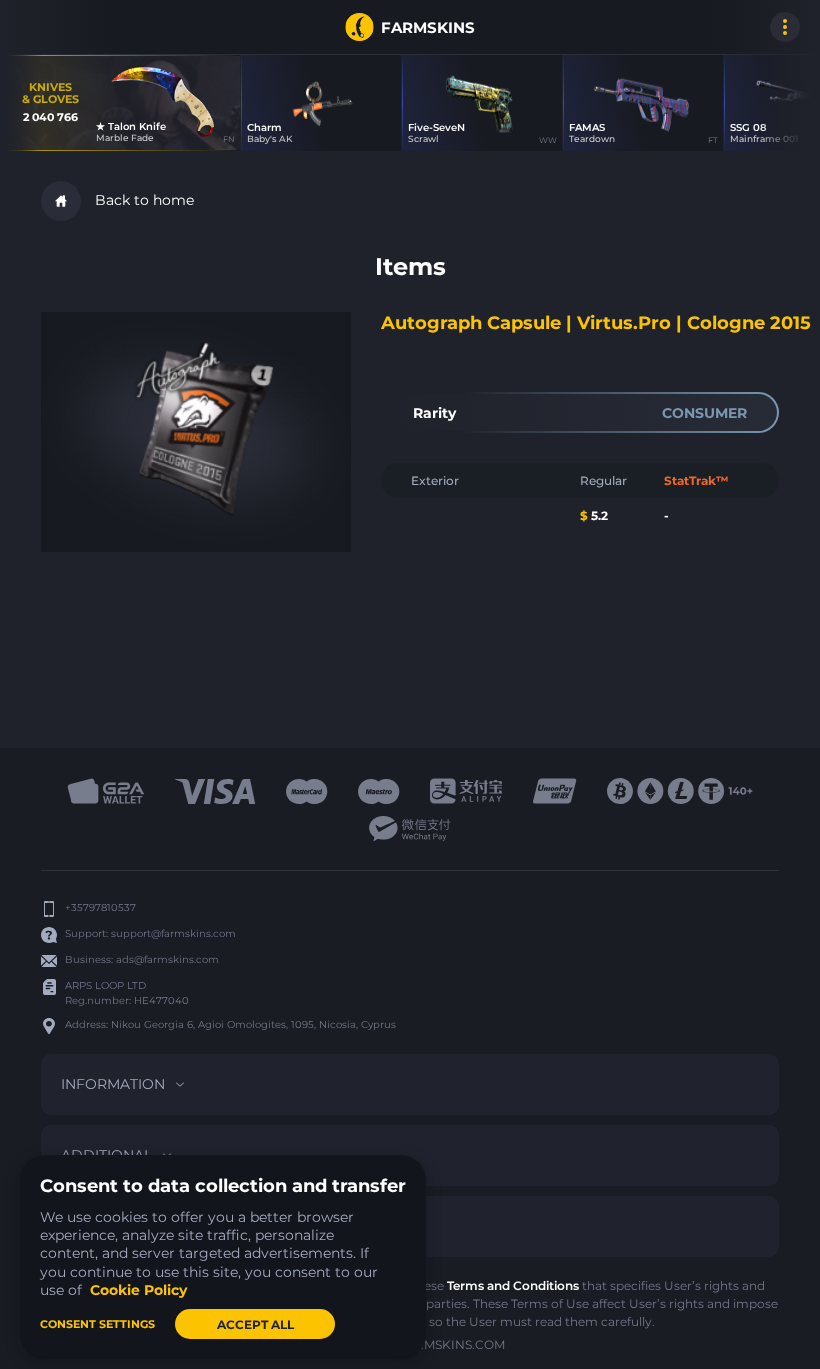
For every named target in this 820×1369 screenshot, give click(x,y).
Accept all (255, 1324)
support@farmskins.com (173, 933)
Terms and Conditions (513, 1285)
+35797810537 (100, 907)
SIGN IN (40, 27)
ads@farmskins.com (167, 959)
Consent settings (97, 1324)
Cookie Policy (138, 1290)
